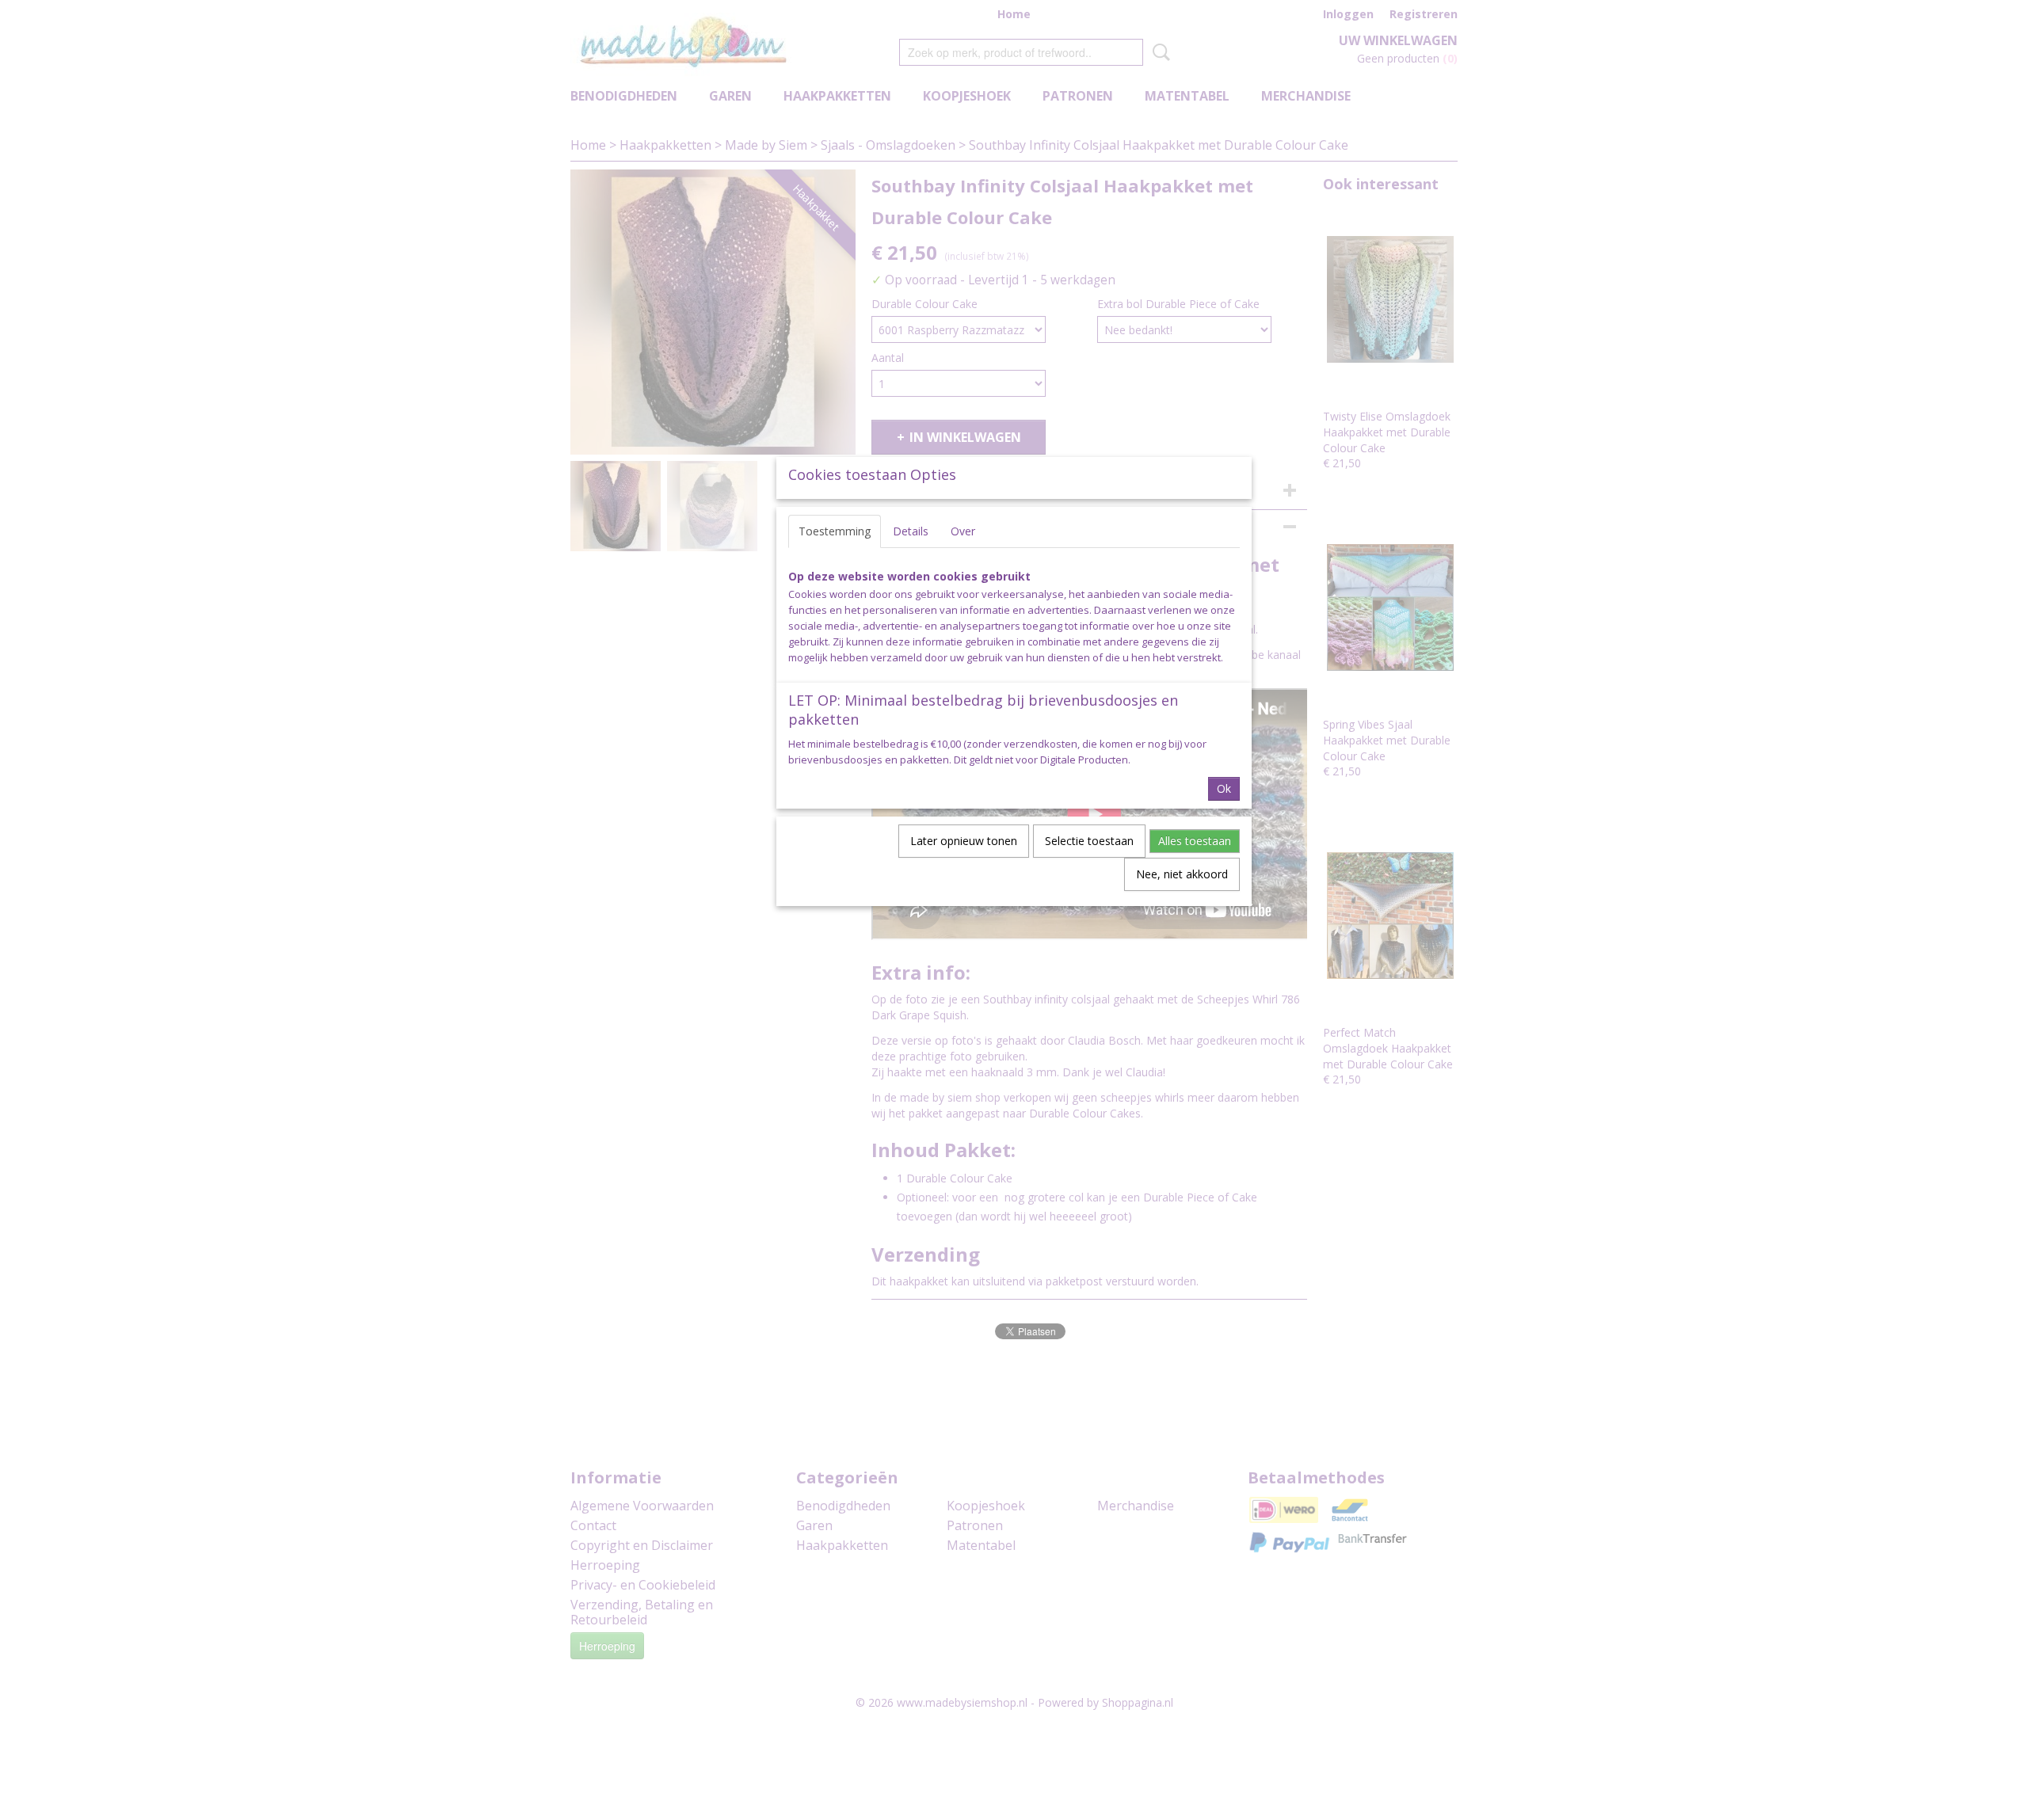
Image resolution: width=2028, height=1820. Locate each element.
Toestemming (835, 531)
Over (963, 531)
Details (911, 531)
